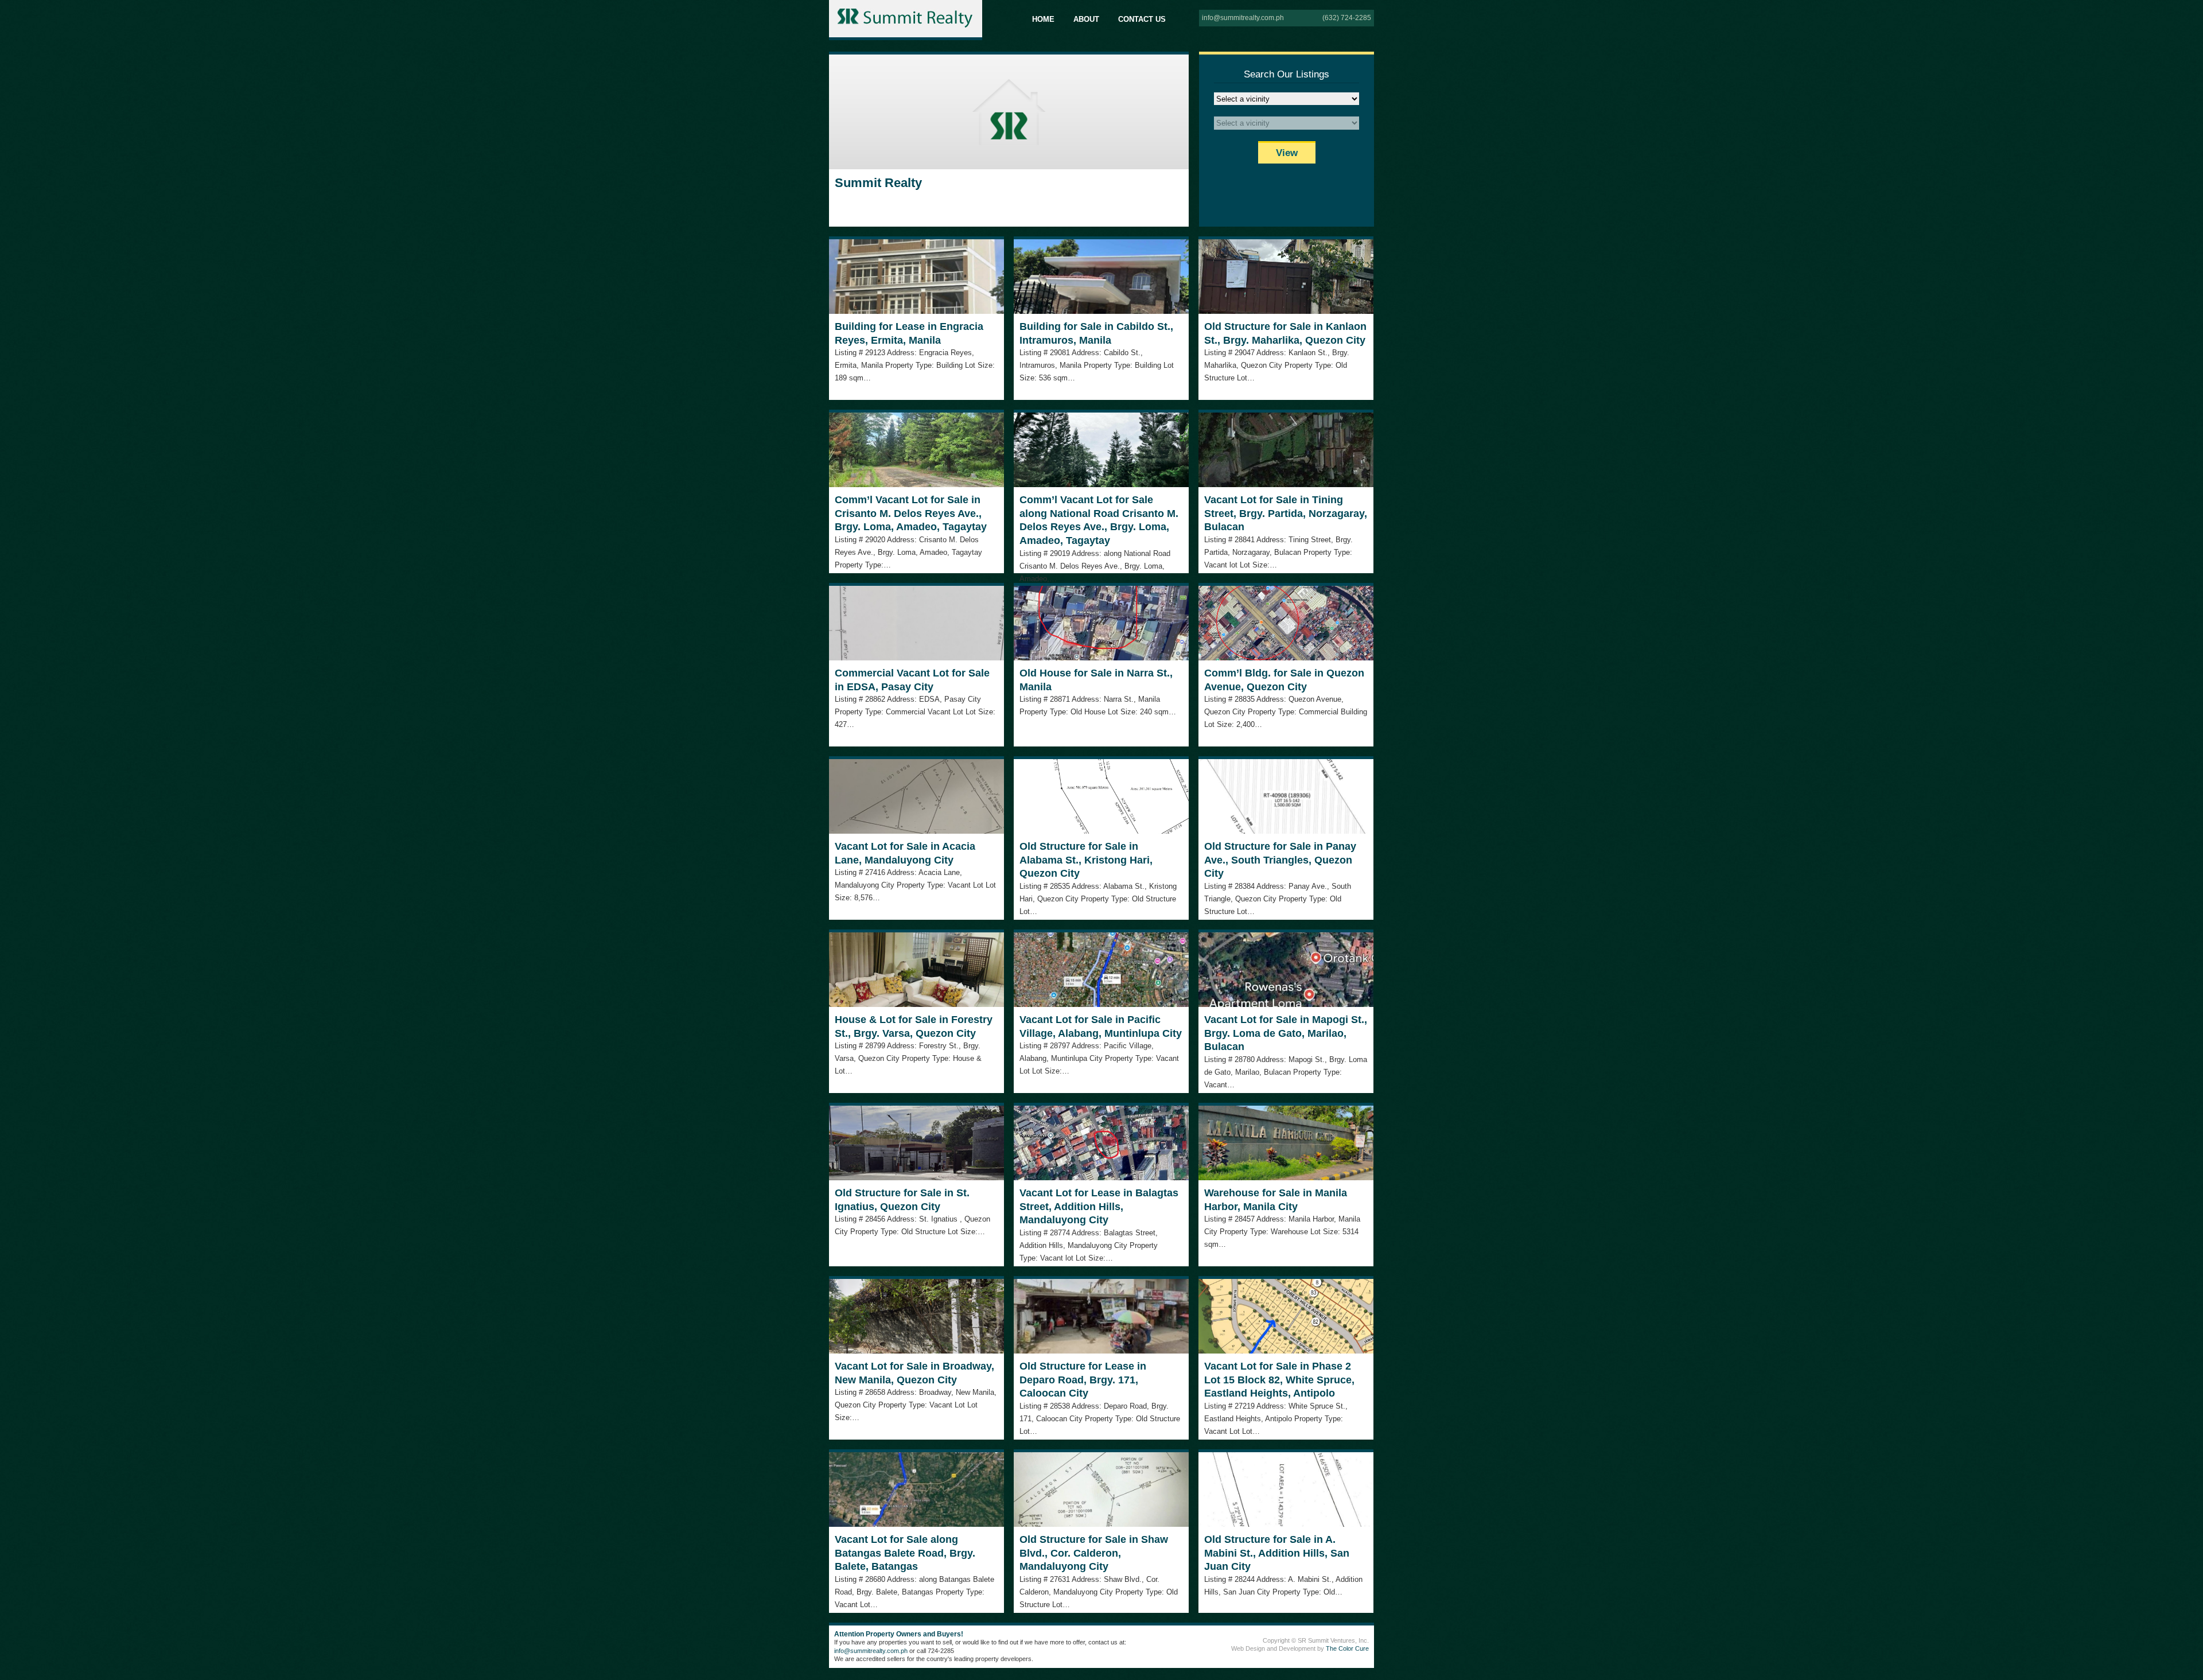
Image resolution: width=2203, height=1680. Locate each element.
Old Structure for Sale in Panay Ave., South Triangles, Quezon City (1280, 860)
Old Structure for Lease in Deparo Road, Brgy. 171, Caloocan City (1083, 1380)
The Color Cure (1347, 1648)
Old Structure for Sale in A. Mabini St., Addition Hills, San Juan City (1277, 1553)
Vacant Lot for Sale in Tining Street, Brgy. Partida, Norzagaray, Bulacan (1286, 513)
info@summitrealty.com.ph (1243, 18)
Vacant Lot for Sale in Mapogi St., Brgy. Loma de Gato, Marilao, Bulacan (1286, 1033)
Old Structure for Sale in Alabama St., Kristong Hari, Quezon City (1086, 860)
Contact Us (1142, 19)
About (1086, 19)
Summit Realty (878, 183)
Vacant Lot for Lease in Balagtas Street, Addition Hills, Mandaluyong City (1099, 1206)
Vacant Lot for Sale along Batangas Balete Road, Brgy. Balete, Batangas (905, 1553)
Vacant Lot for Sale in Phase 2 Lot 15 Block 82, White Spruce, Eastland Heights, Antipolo (1279, 1380)
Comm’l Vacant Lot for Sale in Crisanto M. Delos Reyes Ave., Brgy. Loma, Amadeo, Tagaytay (911, 513)
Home (1043, 19)
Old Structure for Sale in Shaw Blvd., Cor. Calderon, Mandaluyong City (1094, 1553)
